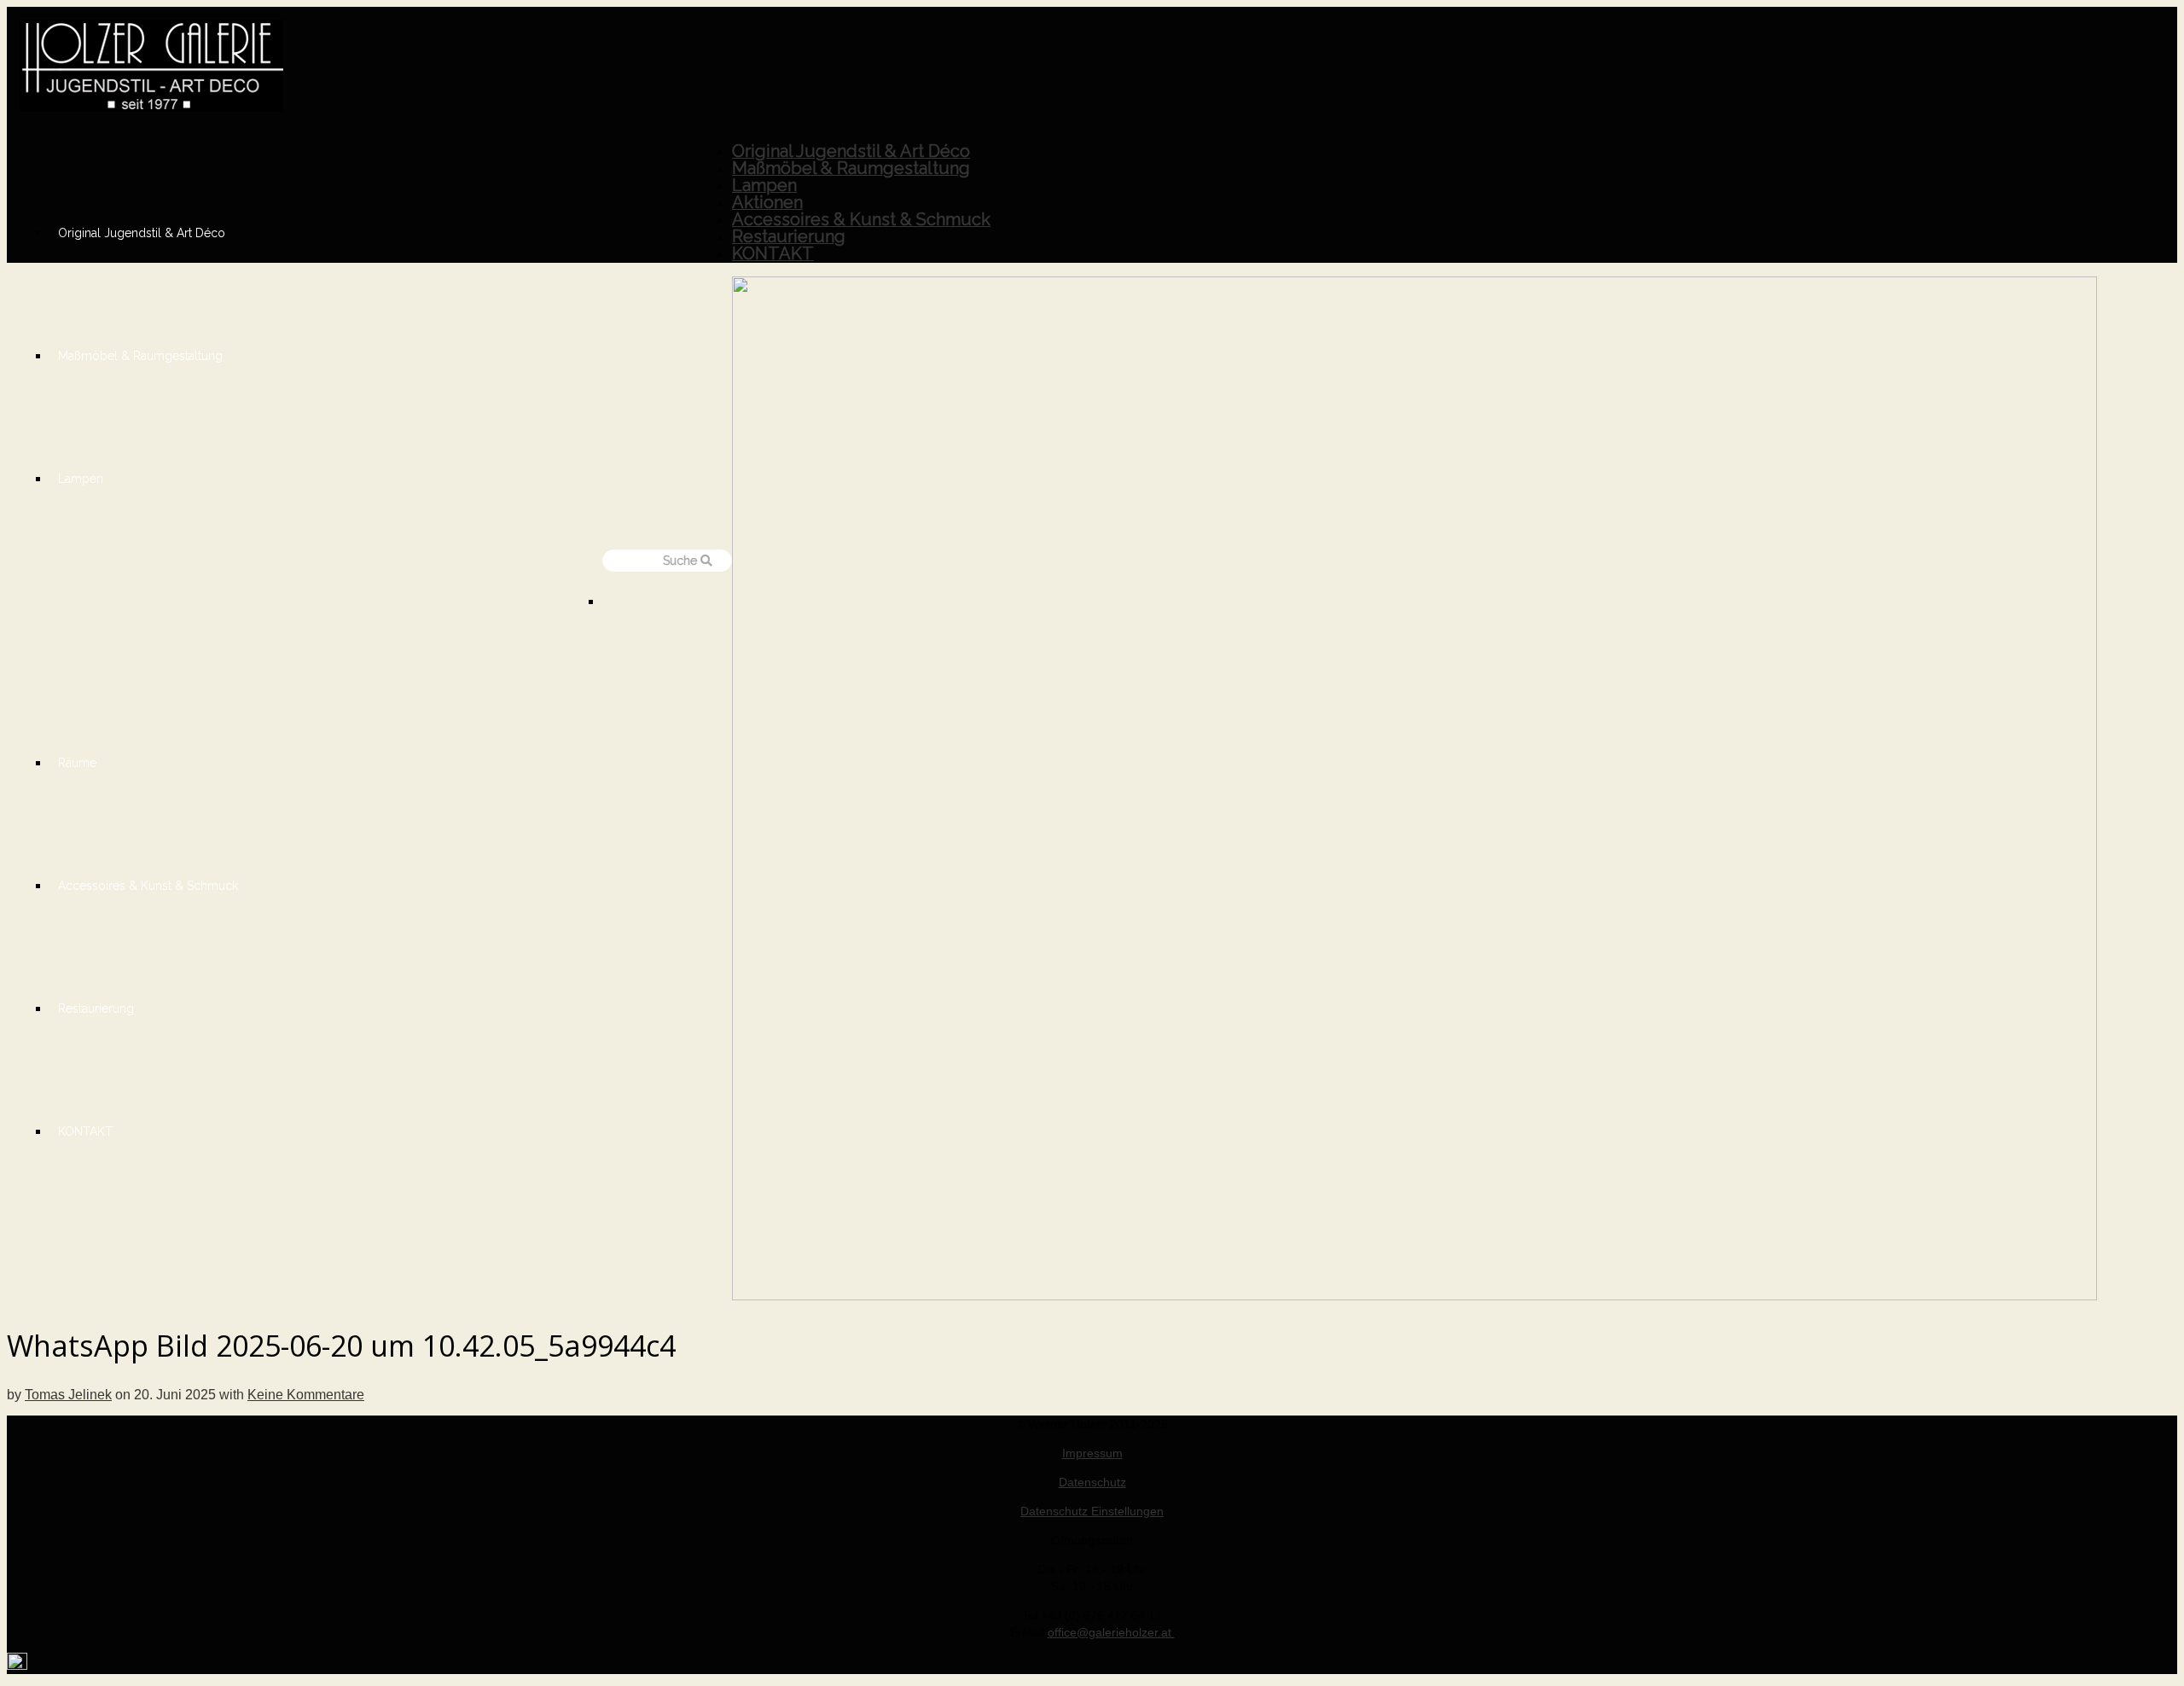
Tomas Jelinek (68, 1395)
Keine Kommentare (306, 1395)
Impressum (1092, 1453)
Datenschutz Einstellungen (1092, 1511)
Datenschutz (1092, 1482)
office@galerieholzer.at (1111, 1632)
